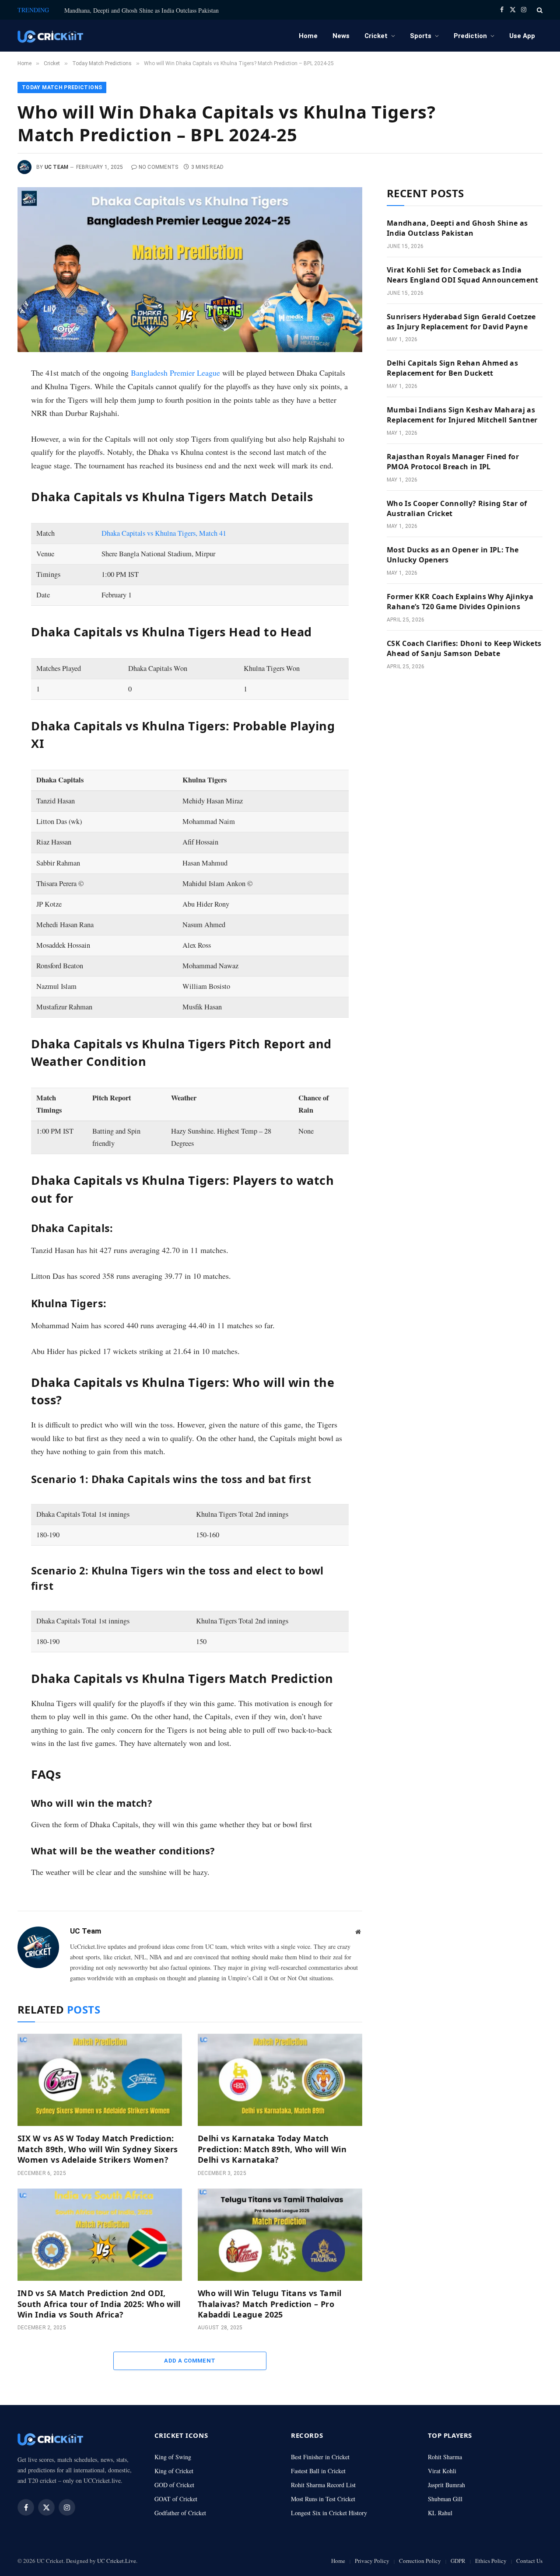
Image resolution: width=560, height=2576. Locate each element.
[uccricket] (50, 36)
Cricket (376, 36)
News (341, 36)
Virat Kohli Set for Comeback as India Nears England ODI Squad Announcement (463, 275)
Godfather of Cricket (180, 2513)
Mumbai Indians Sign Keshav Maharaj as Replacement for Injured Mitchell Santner (462, 415)
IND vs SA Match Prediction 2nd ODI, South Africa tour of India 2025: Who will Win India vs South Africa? (99, 2304)
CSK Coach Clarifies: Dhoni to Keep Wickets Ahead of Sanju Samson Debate (464, 648)
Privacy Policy (372, 2561)
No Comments (159, 167)
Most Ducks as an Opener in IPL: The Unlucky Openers (453, 555)
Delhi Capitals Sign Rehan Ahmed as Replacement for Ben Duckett (452, 368)
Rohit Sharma (445, 2457)
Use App (522, 36)
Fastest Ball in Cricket (318, 2471)
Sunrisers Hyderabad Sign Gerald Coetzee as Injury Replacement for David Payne (461, 322)
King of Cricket (174, 2471)
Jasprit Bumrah (446, 2485)
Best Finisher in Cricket (320, 2457)
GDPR (458, 2561)
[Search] (539, 10)
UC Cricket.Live (117, 2561)
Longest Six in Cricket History (329, 2513)
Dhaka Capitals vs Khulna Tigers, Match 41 (164, 533)
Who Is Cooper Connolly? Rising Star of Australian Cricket (457, 508)
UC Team (57, 167)
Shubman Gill (445, 2499)
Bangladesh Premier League (175, 373)
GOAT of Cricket (176, 2499)
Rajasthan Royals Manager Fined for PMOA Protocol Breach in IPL (453, 462)
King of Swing (173, 2457)
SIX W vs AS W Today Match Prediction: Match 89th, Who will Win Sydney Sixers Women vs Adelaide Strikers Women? (98, 2149)
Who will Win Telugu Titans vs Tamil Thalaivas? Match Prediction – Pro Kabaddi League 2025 (270, 2304)
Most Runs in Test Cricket (323, 2499)
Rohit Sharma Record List (323, 2485)
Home (308, 36)
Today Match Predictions (62, 87)
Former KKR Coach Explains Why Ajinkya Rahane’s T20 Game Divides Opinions (460, 602)
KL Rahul (440, 2513)
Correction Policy (420, 2561)
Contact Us (529, 2561)
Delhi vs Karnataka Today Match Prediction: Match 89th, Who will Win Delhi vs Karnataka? (272, 2149)
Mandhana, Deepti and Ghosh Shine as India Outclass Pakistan (142, 10)
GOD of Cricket (174, 2485)
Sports (421, 36)
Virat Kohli (442, 2471)
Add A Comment (190, 2361)
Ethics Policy (491, 2561)
